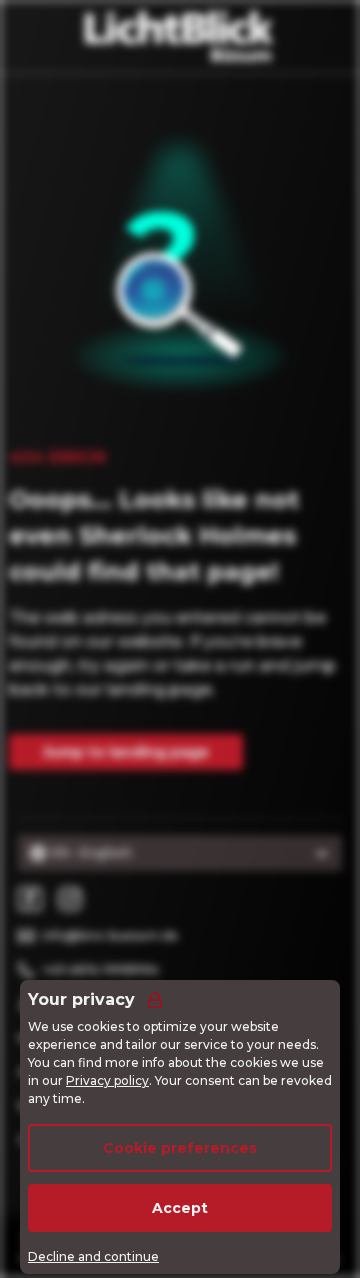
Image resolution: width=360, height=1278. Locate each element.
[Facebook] (30, 899)
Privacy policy (107, 1080)
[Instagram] (70, 899)
